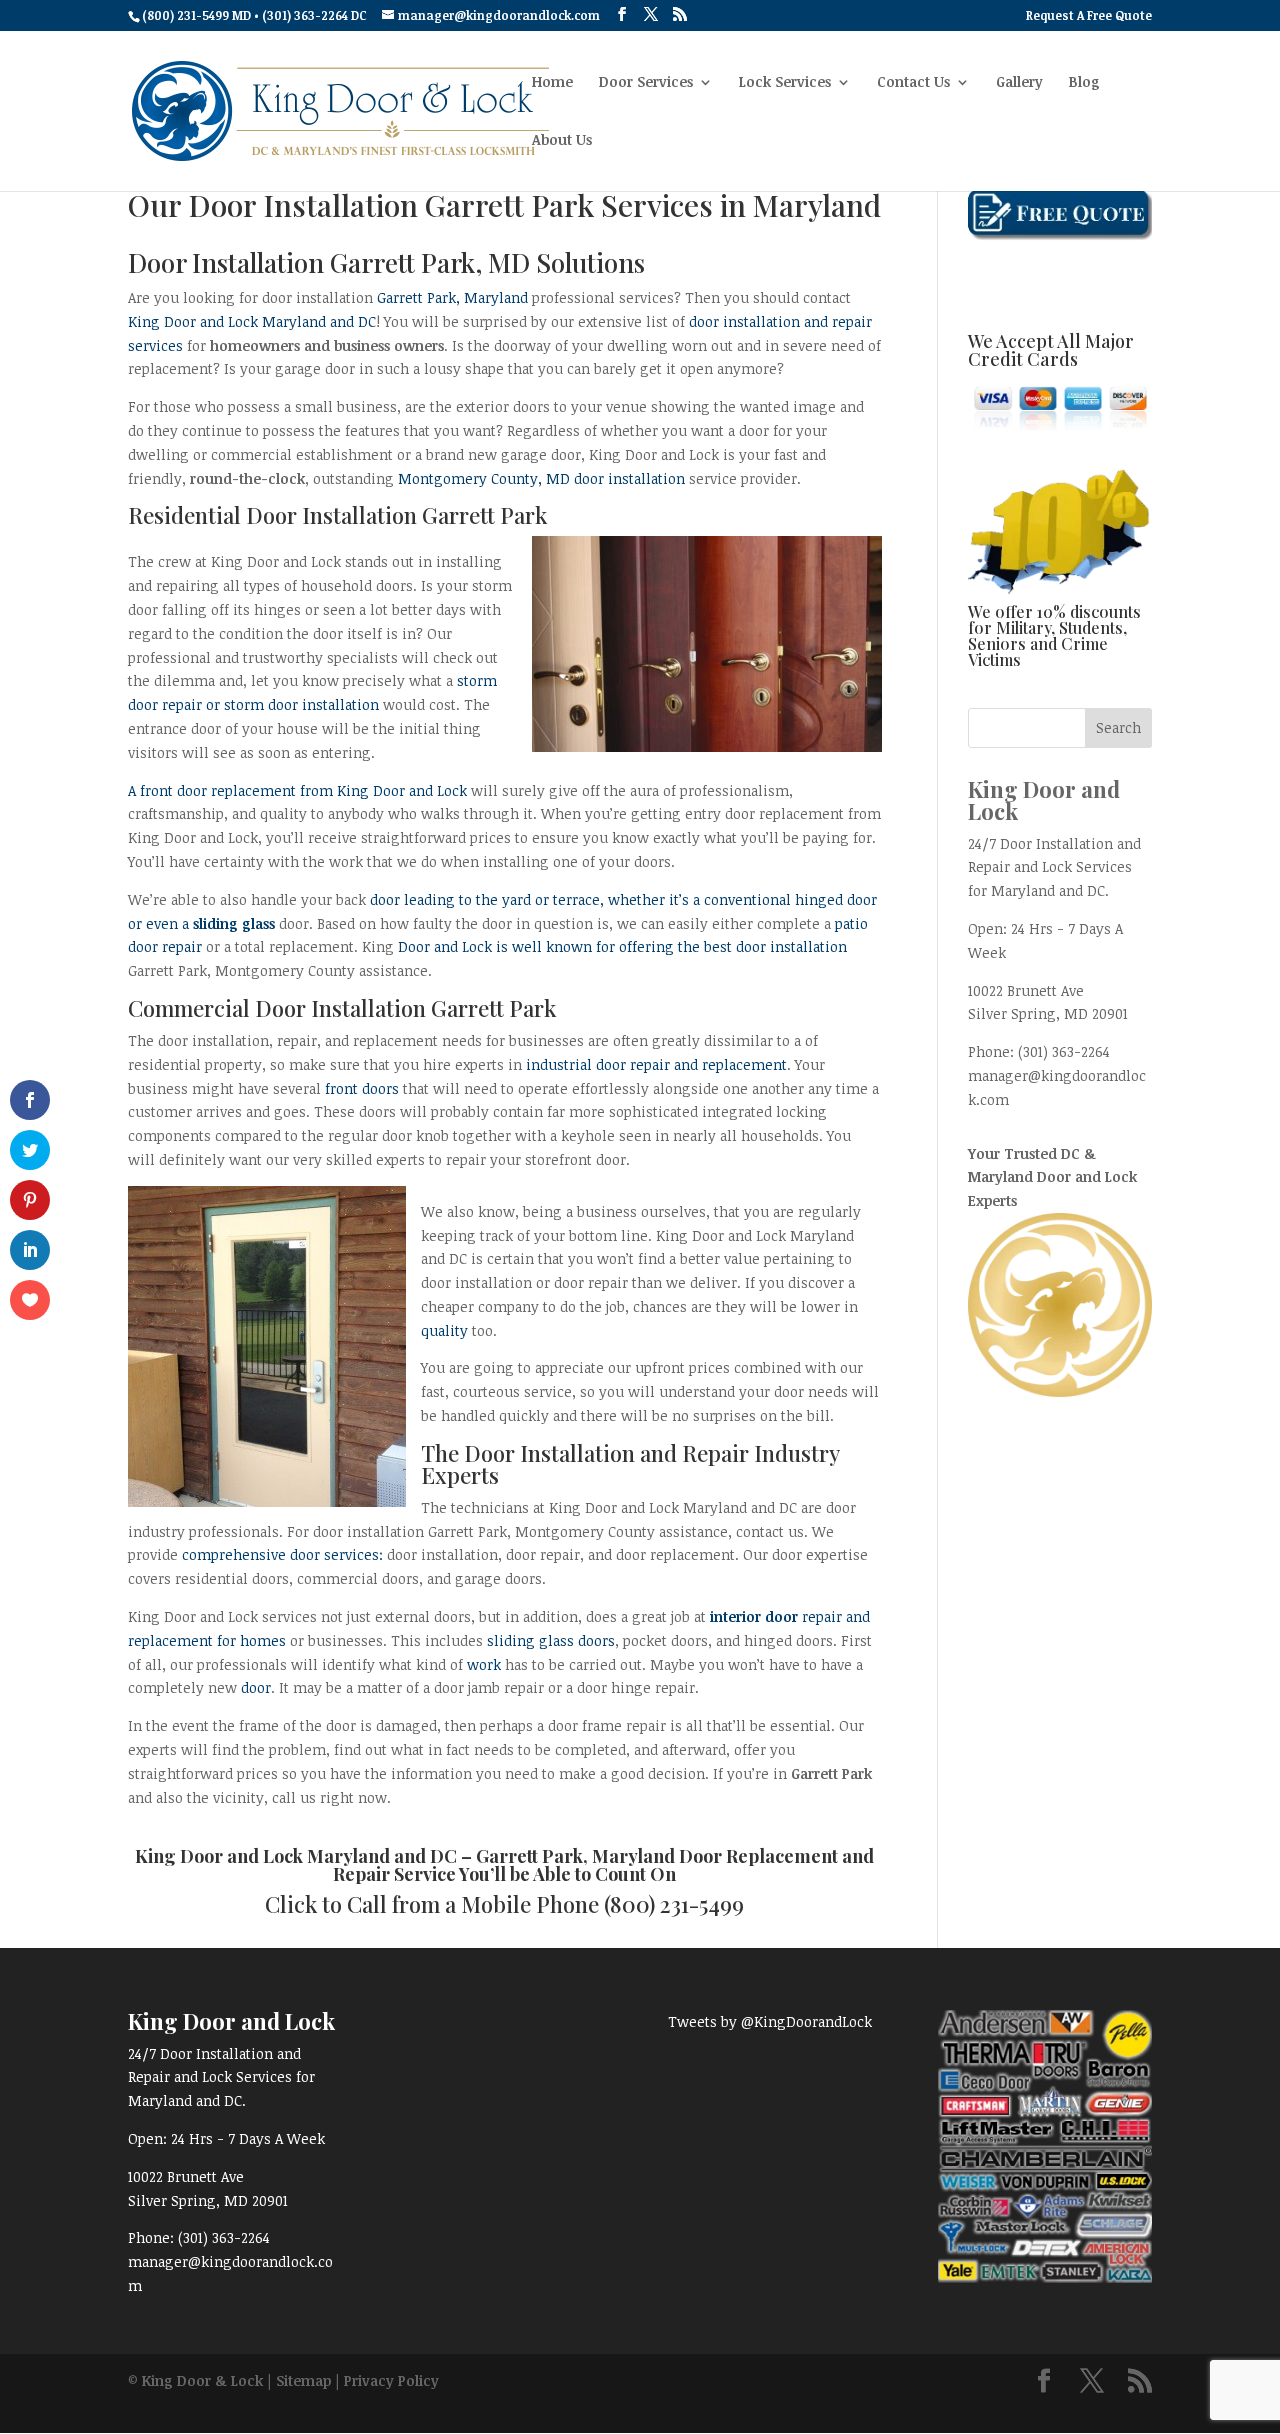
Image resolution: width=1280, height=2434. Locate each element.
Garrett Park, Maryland (452, 297)
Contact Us (913, 83)
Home (552, 83)
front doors (362, 1088)
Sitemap (303, 2380)
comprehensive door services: (282, 1554)
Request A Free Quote (1089, 16)
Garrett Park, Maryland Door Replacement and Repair (603, 1865)
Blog (1084, 83)
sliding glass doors (551, 1640)
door (256, 1687)
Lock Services (785, 83)
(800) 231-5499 (674, 1904)
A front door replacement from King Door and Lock (297, 790)
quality (444, 1330)
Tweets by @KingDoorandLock (770, 2021)
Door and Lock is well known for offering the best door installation (622, 946)
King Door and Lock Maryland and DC (252, 321)
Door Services (646, 83)
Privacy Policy (391, 2380)
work (484, 1664)
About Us (562, 141)
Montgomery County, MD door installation (541, 478)
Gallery (1019, 83)
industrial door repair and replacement (656, 1064)
